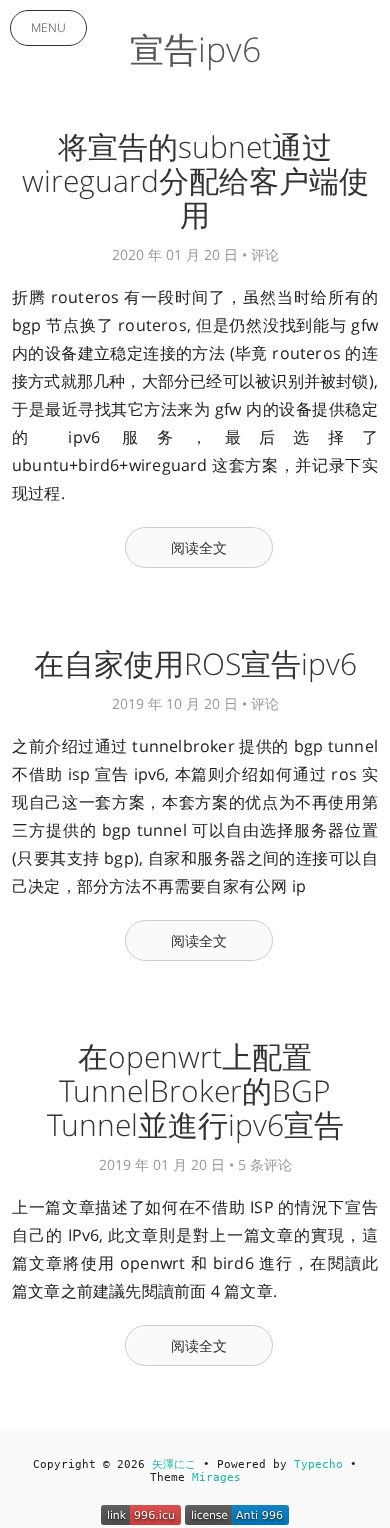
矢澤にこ (174, 1464)
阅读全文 (199, 547)
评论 (265, 254)
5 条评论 (265, 1164)
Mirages (216, 1477)
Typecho (318, 1464)
